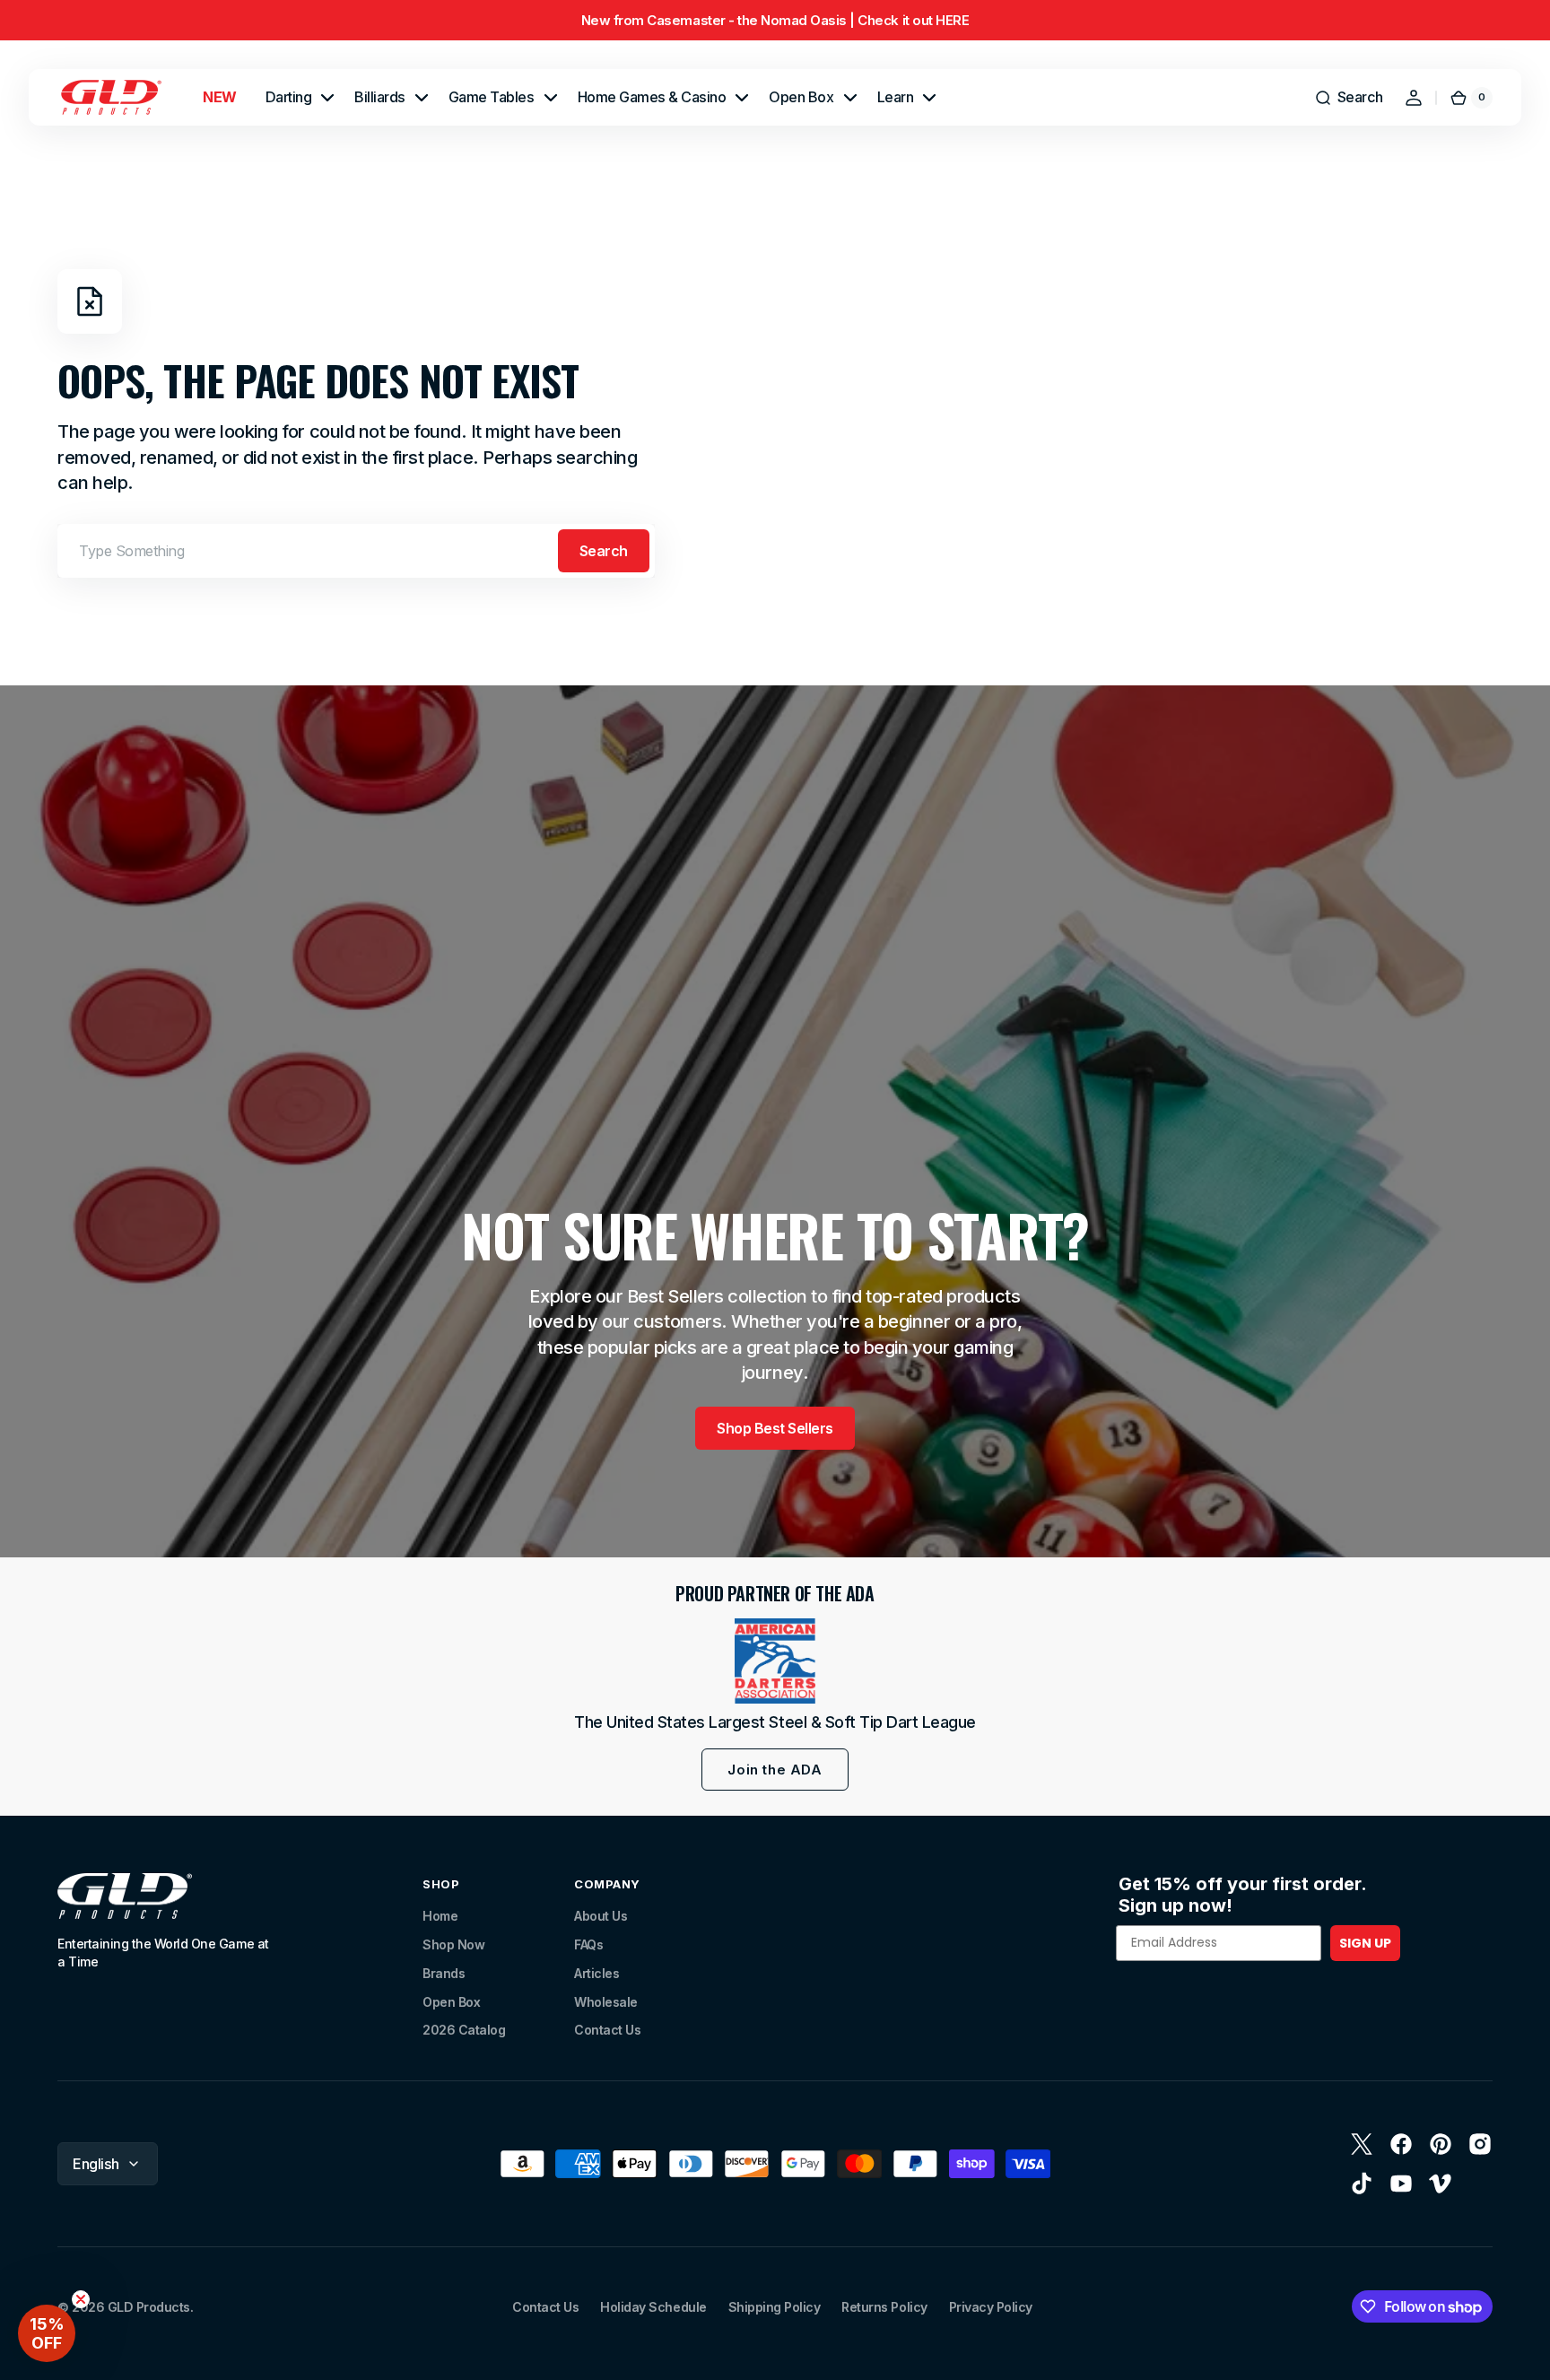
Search (604, 551)
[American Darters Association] (775, 1661)
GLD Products (149, 2307)
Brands (444, 1973)
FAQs (588, 1944)
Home (440, 1916)
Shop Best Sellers (775, 1428)
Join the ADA (775, 1770)
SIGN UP (1365, 1943)
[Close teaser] (81, 2299)
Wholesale (606, 2002)
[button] (1349, 98)
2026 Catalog (464, 2030)
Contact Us (607, 2030)
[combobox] (356, 551)
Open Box (451, 2002)
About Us (601, 1916)
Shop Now (453, 1944)
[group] (775, 20)
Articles (596, 1973)
